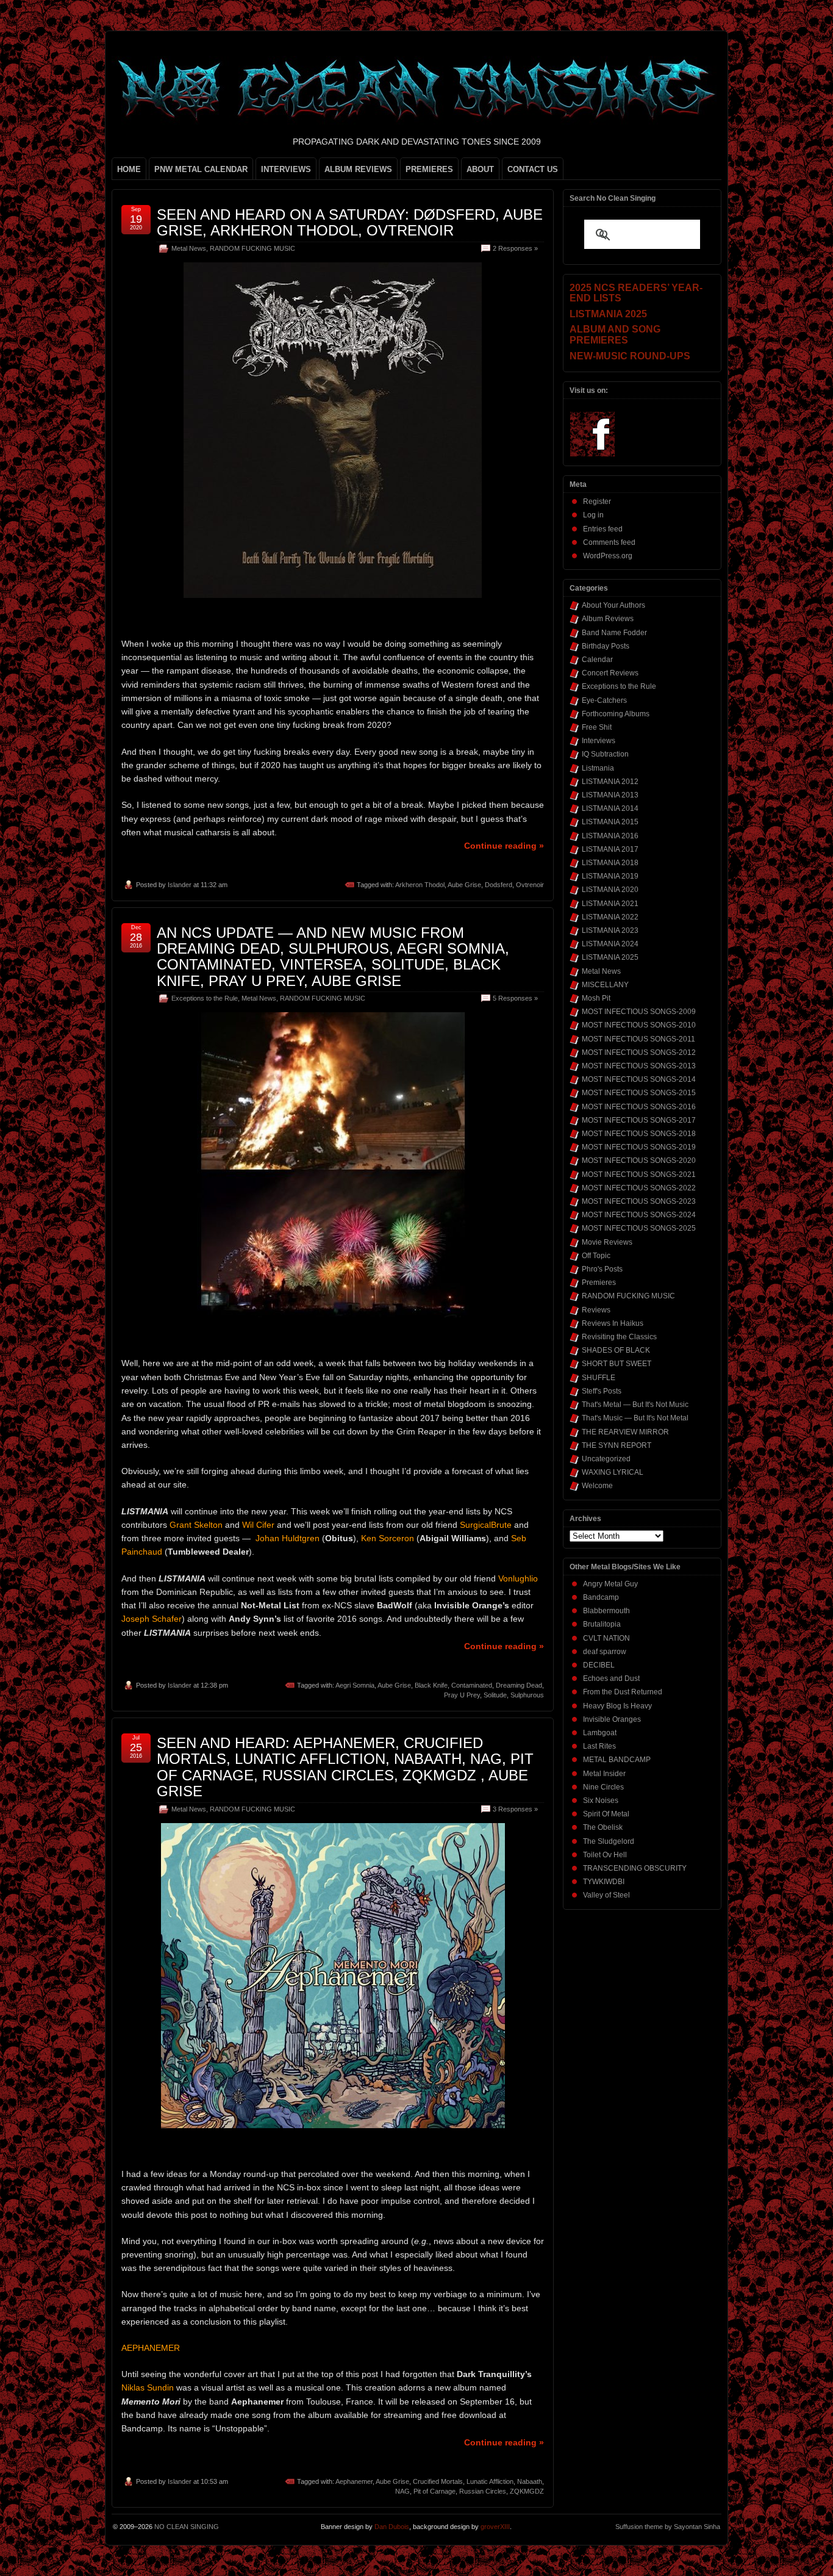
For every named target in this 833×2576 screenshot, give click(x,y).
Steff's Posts (602, 1391)
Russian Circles (483, 2491)
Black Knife (431, 1685)
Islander (180, 885)
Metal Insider (604, 1774)
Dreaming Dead (519, 1685)
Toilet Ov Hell (605, 1855)
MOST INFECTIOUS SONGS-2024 (639, 1215)
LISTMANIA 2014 (610, 808)
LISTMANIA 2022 (610, 917)
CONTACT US (533, 169)
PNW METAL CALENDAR (201, 169)
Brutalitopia (602, 1624)
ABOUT (480, 169)
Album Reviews (608, 619)
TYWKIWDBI (604, 1882)
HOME (129, 169)
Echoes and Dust (611, 1678)
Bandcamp (601, 1597)
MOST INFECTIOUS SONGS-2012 (639, 1052)
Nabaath (530, 2481)
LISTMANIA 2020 (610, 890)
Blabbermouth (606, 1611)
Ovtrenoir (530, 885)
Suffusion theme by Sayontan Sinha (668, 2527)
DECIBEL (599, 1665)
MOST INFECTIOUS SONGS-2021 (639, 1175)
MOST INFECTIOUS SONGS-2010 (639, 1025)
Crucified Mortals (438, 2481)
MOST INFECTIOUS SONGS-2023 (639, 1201)
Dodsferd (499, 885)
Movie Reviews (607, 1242)
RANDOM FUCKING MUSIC (252, 248)
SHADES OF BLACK (616, 1350)
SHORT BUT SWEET (617, 1364)
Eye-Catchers (604, 700)
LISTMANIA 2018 (610, 863)
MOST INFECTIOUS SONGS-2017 (639, 1120)
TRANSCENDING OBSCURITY (635, 1868)
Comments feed (609, 542)
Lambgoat (600, 1733)
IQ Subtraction (605, 754)
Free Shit (597, 727)
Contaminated (472, 1685)
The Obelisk (603, 1827)
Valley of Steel (606, 1895)
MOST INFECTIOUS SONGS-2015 (639, 1093)
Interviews (599, 741)
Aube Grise (464, 885)
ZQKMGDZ (527, 2491)
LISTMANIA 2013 (610, 795)
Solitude (495, 1695)
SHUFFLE (599, 1378)
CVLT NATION (606, 1638)
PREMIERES (429, 169)
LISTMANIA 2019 (610, 876)
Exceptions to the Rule (205, 998)
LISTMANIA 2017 (610, 849)
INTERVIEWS (286, 169)
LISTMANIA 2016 (610, 836)
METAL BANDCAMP (617, 1760)
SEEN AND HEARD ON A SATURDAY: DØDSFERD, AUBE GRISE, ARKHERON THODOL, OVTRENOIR (350, 222)
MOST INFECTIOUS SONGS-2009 (639, 1012)
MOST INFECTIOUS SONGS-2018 (639, 1134)
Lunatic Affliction (490, 2481)
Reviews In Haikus (613, 1323)
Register (597, 502)
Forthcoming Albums (616, 714)
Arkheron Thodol (420, 885)
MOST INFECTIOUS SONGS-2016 (639, 1107)
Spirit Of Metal (606, 1814)
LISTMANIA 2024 (610, 944)
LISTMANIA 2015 (610, 822)
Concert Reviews (610, 673)
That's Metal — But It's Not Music (635, 1405)
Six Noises (601, 1801)
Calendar (597, 660)
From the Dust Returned (623, 1692)
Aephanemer (354, 2481)
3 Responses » (515, 1809)
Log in (593, 515)
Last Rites (599, 1746)
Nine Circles (603, 1787)
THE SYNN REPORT (617, 1445)
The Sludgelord (609, 1841)
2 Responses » (515, 248)
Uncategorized (606, 1459)
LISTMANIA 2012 (610, 782)
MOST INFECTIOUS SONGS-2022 (639, 1188)
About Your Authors (613, 605)
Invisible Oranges (612, 1719)
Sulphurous (527, 1695)
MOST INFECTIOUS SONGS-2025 (639, 1228)
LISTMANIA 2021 (610, 904)
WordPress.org (608, 556)
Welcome (597, 1486)
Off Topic (596, 1256)
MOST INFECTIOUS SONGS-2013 (639, 1066)
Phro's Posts (602, 1269)
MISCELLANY (605, 985)
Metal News (189, 248)
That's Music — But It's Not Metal (635, 1418)
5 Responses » (515, 998)
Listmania (598, 768)
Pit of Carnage (434, 2491)
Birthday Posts (606, 646)
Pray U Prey (462, 1695)
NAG (402, 2491)
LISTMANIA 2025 (610, 957)
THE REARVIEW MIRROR (625, 1432)
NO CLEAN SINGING (187, 2527)
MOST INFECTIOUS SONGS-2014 (639, 1079)
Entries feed (603, 529)
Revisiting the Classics (619, 1337)
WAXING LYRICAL (613, 1472)
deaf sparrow (605, 1652)
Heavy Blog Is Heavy (617, 1706)
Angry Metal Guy (610, 1584)
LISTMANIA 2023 (610, 930)
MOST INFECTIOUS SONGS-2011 (638, 1039)
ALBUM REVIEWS (358, 169)
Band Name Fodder (614, 633)
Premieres (599, 1283)
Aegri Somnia (355, 1685)
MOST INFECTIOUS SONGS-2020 (639, 1160)
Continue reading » (504, 846)
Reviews (596, 1310)
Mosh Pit (596, 998)
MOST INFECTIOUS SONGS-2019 (639, 1147)
